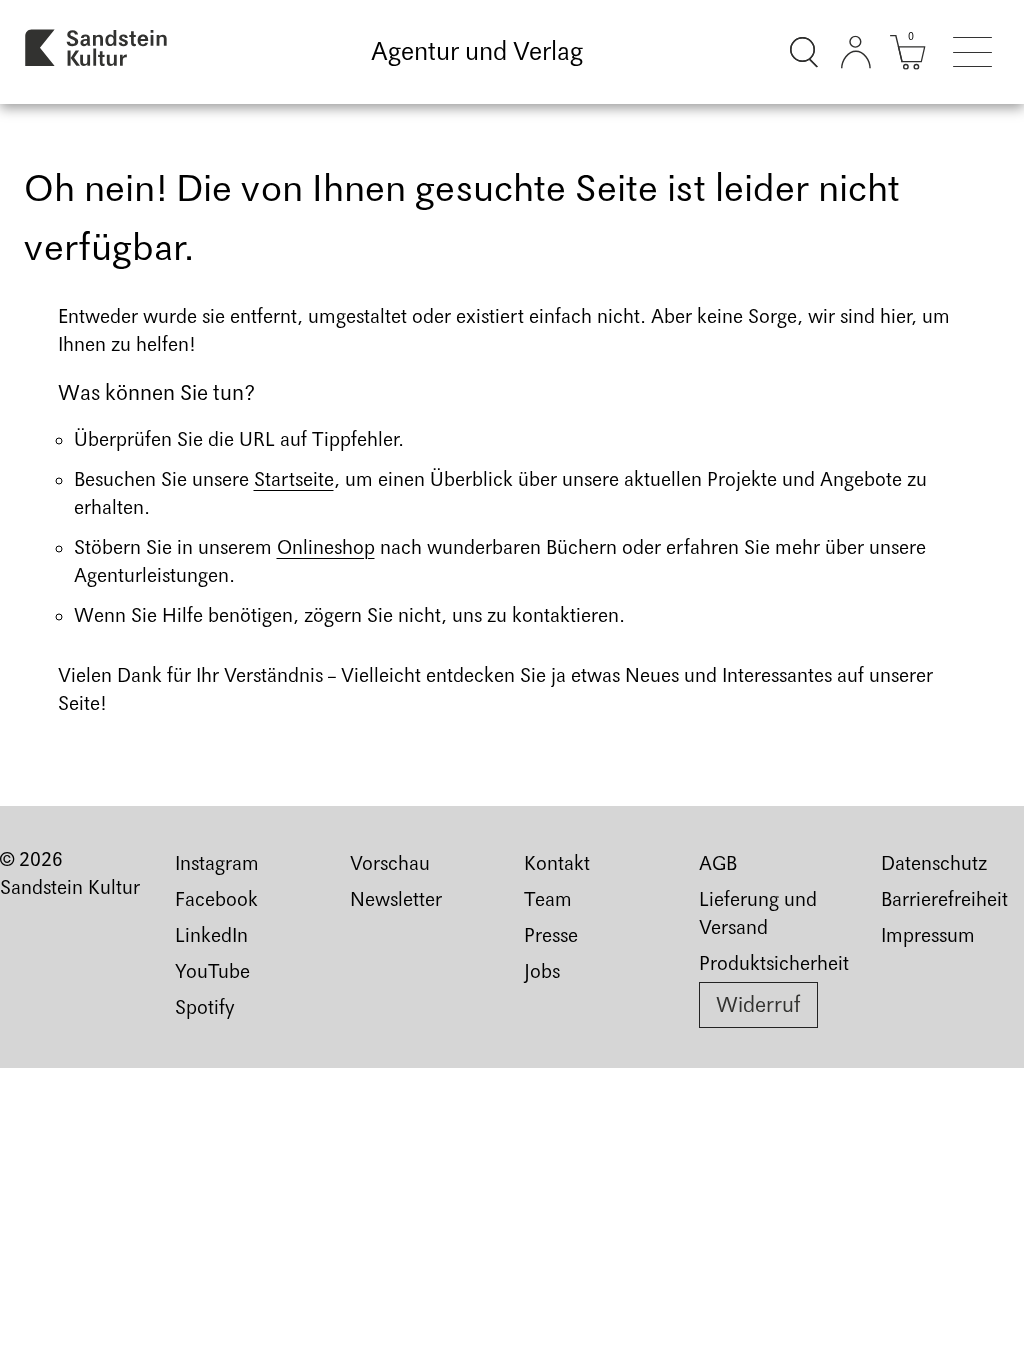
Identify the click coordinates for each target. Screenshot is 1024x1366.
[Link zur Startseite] (97, 52)
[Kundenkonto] (856, 52)
